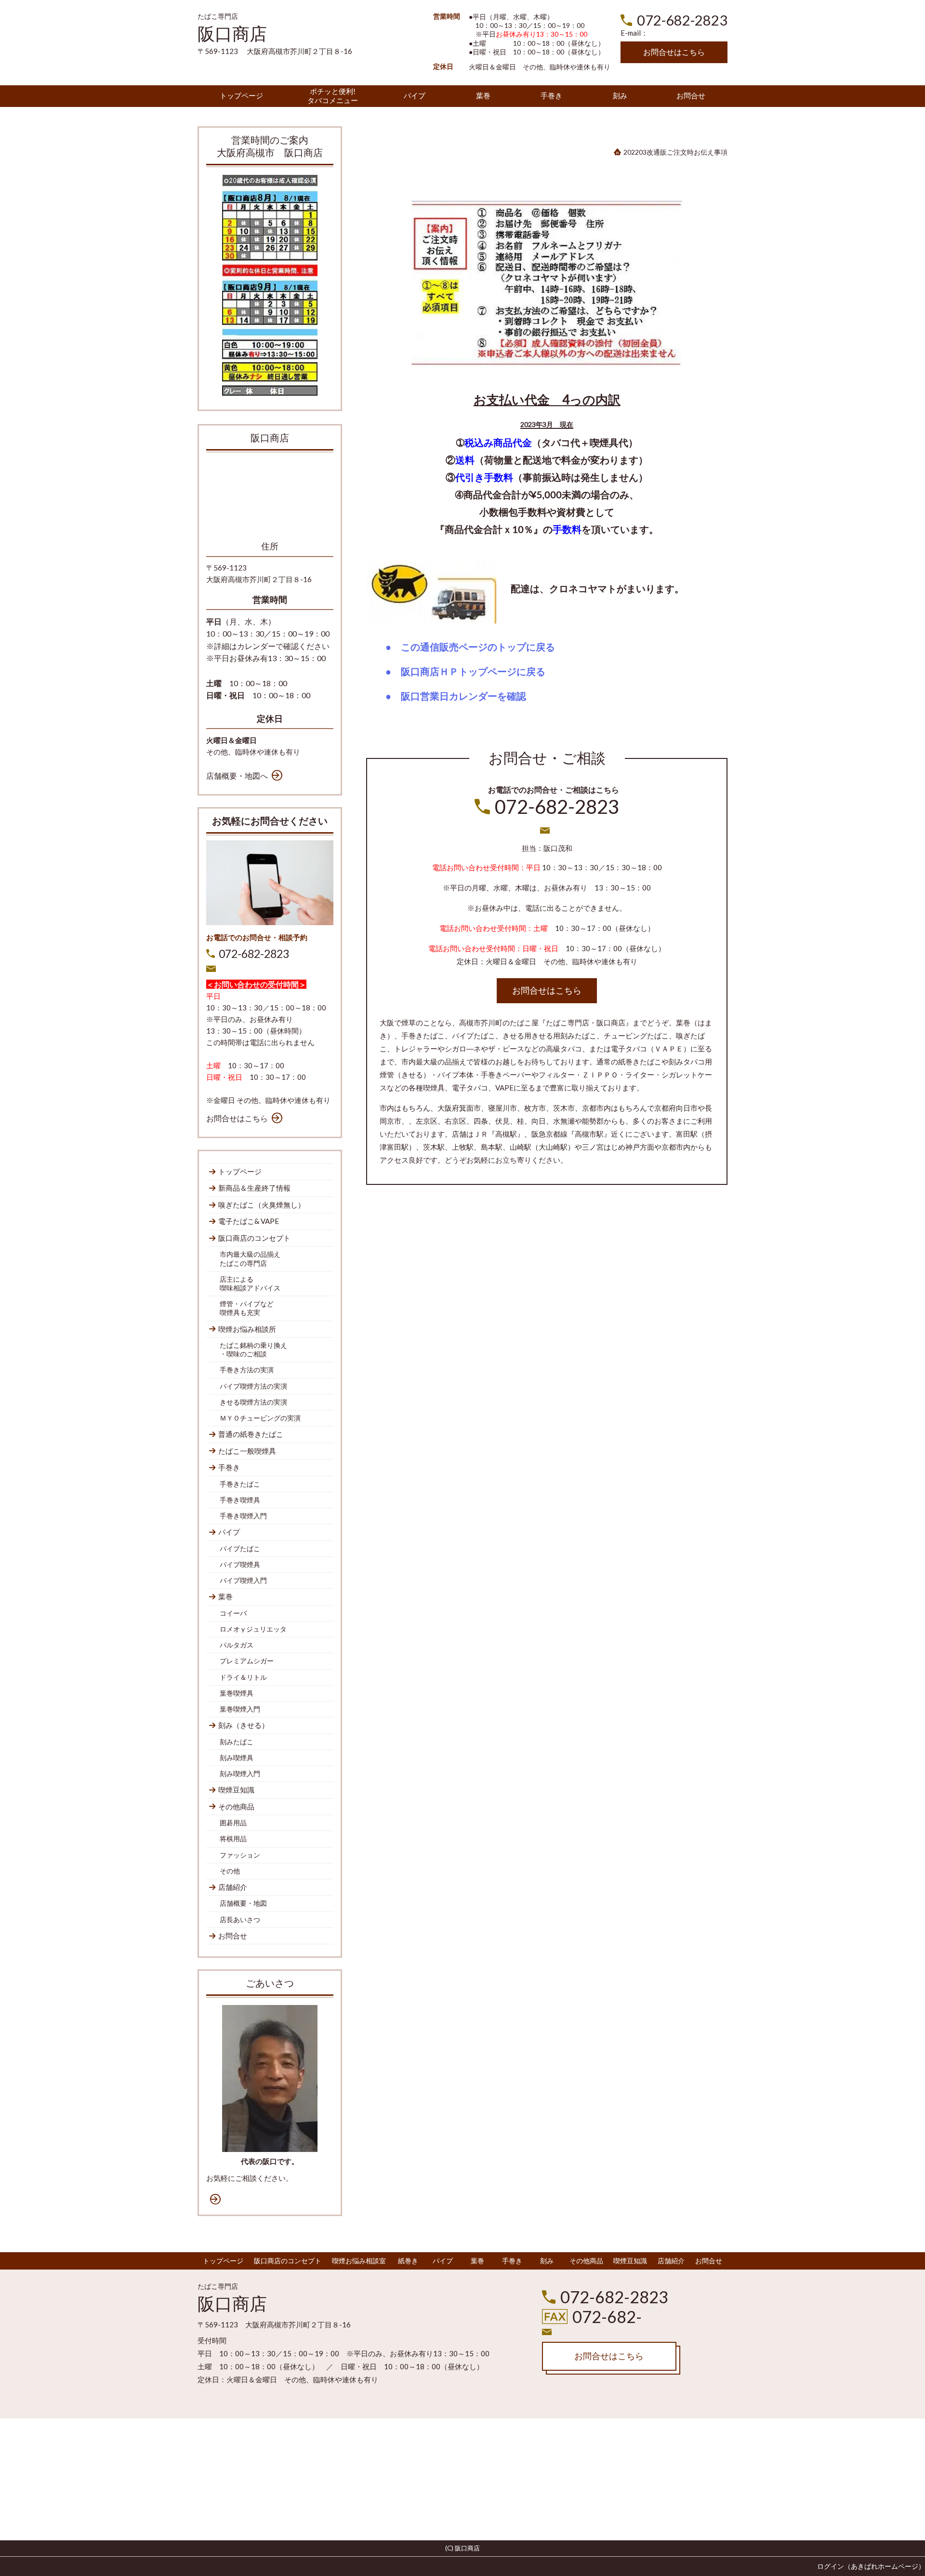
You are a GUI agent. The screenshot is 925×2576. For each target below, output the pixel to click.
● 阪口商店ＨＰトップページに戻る (463, 672)
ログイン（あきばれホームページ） (871, 2566)
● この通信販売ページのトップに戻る (468, 647)
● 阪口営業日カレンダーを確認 (453, 696)
